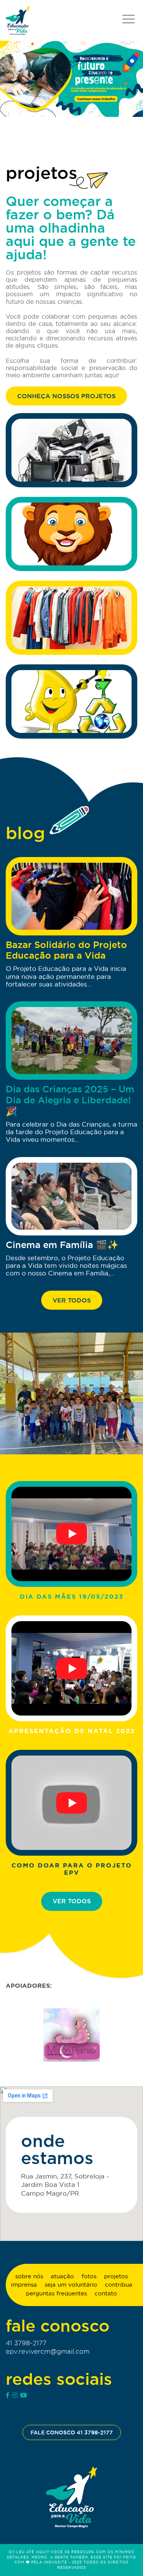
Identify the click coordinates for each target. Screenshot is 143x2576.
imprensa (24, 2285)
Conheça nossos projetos (66, 396)
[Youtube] (24, 2395)
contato (106, 2293)
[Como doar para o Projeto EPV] (71, 1803)
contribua (119, 2285)
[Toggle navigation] (128, 19)
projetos (116, 2276)
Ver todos (72, 1300)
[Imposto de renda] (71, 534)
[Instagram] (15, 2395)
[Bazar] (71, 618)
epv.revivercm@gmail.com (48, 2351)
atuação (62, 2276)
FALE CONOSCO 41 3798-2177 (72, 2432)
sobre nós (29, 2276)
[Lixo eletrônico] (71, 450)
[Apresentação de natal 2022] (71, 1668)
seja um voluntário (71, 2285)
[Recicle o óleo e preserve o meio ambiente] (71, 701)
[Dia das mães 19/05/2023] (71, 1534)
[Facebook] (8, 2395)
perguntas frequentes (56, 2293)
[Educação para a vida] (18, 20)
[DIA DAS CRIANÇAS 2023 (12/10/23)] (71, 1393)
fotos (89, 2276)
